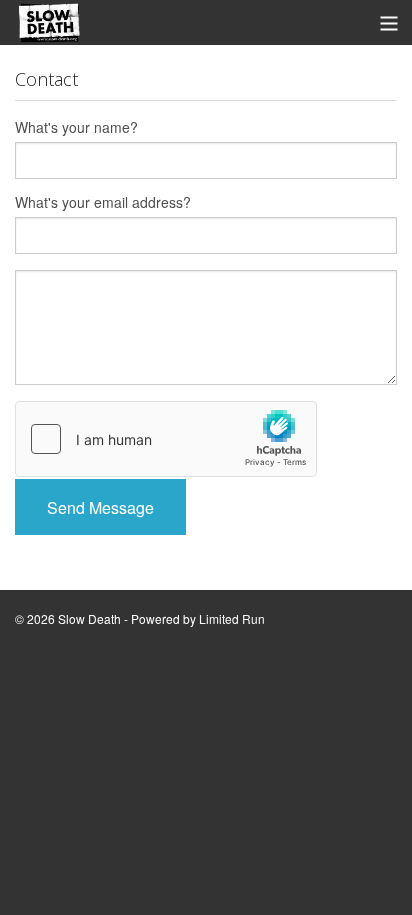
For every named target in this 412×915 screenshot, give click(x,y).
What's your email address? (103, 202)
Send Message (100, 507)
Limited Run (232, 618)
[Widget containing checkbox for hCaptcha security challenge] (166, 439)
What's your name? (76, 127)
